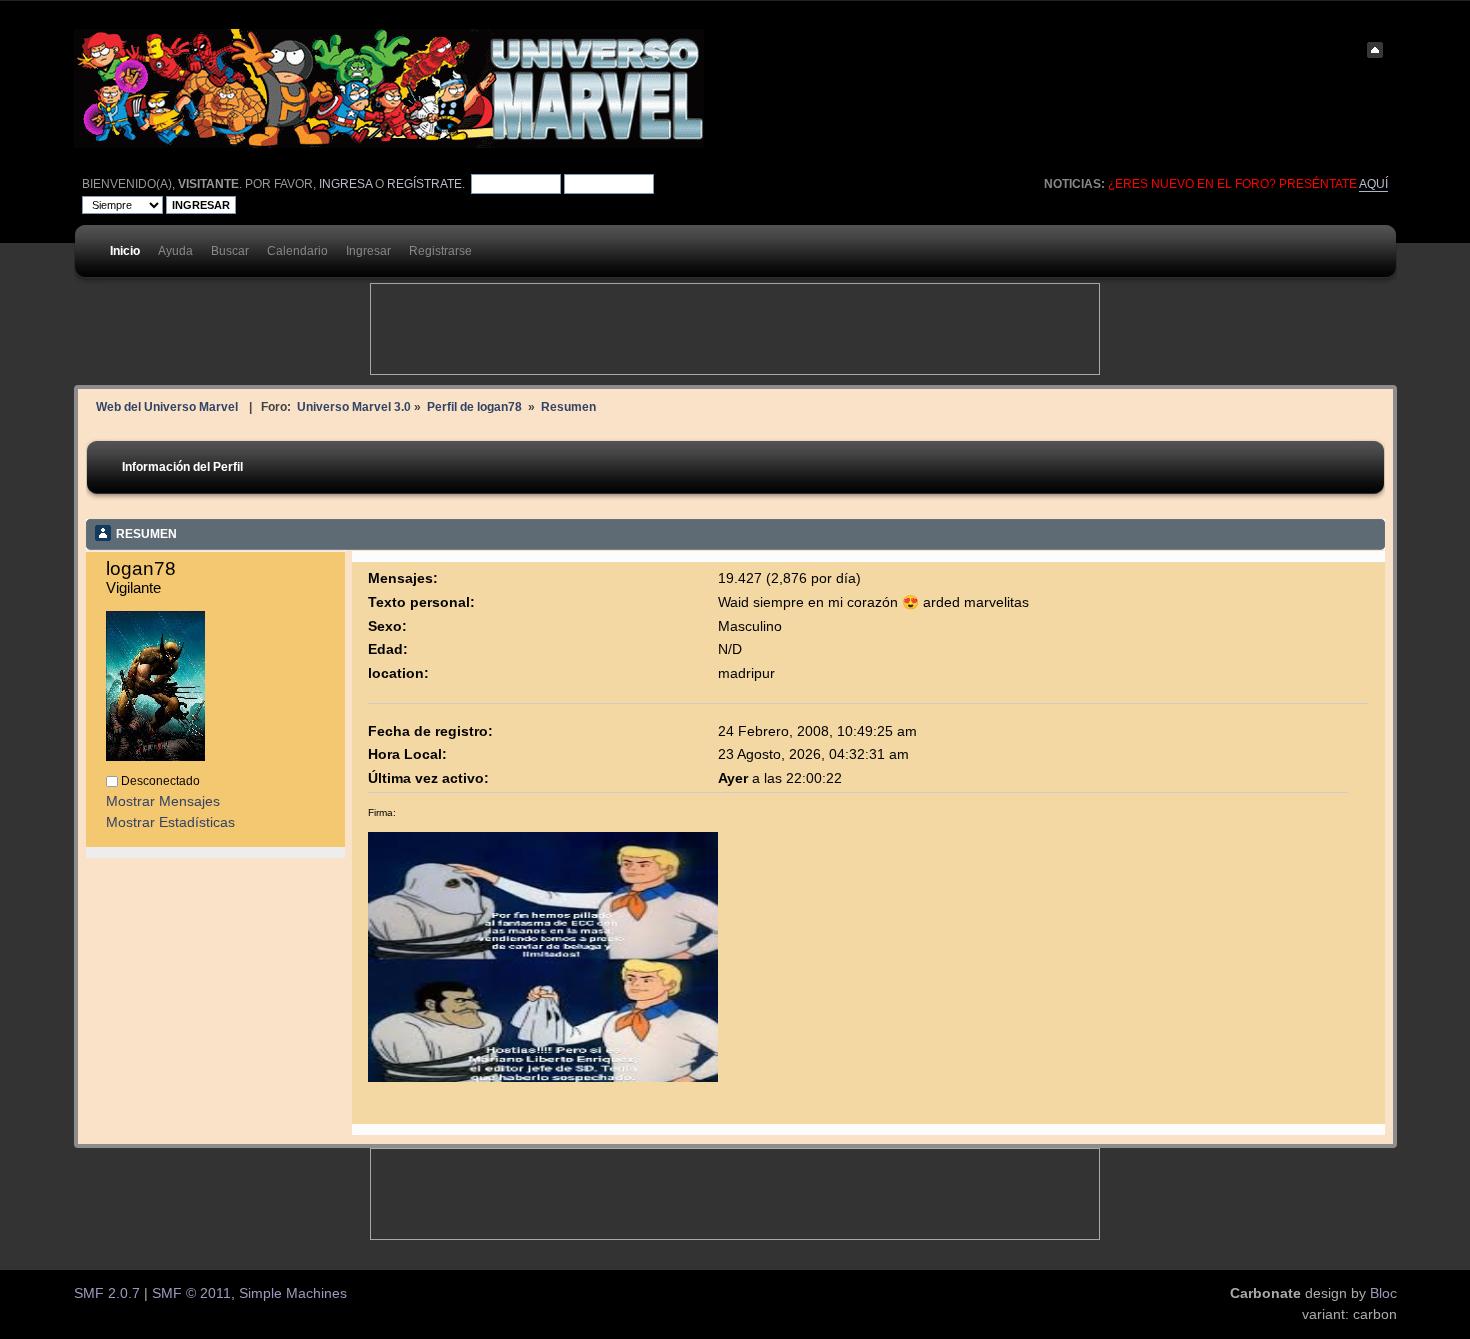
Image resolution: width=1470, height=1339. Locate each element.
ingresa (345, 184)
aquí (1373, 184)
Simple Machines (293, 1293)
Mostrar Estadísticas (170, 822)
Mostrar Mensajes (163, 801)
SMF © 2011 (191, 1293)
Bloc (1383, 1293)
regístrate (424, 184)
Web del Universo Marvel (167, 406)
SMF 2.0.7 (107, 1293)
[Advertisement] (735, 329)
